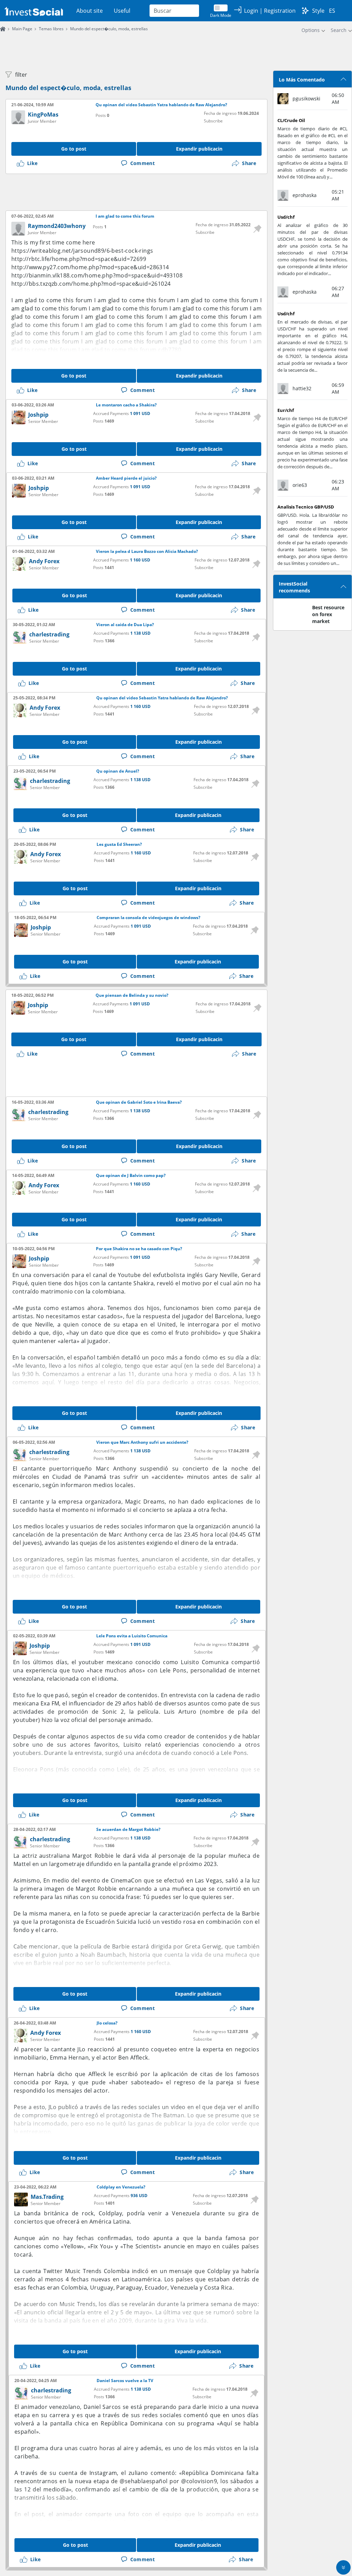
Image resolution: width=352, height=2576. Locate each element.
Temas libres (51, 29)
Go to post (74, 149)
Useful (122, 11)
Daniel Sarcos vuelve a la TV (125, 2381)
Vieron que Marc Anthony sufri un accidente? (142, 1442)
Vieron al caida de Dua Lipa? (125, 625)
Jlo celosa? (107, 2023)
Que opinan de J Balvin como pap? (131, 1176)
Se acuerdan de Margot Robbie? (128, 1830)
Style (318, 11)
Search (339, 30)
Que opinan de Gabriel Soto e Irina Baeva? (139, 1102)
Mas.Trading (47, 2197)
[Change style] (305, 11)
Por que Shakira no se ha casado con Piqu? (139, 1249)
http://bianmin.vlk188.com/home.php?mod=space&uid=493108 (97, 275)
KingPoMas (43, 114)
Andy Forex (44, 561)
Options (311, 30)
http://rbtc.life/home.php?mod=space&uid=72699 (79, 259)
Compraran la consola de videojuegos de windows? (148, 918)
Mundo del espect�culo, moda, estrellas (68, 88)
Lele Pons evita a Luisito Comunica (132, 1636)
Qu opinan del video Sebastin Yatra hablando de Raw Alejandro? (161, 105)
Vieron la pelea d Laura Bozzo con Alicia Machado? (147, 552)
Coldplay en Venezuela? (121, 2187)
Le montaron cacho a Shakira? (126, 405)
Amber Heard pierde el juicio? (126, 478)
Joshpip (38, 415)
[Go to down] (343, 2567)
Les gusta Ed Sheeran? (119, 844)
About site (90, 11)
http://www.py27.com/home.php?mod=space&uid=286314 (90, 267)
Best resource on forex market (328, 614)
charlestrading (49, 634)
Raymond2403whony (57, 226)
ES (332, 11)
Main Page (22, 29)
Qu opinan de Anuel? (118, 771)
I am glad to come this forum (125, 216)
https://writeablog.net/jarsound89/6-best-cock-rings (82, 251)
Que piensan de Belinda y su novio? (132, 995)
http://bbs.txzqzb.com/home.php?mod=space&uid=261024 (91, 284)
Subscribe (213, 121)
